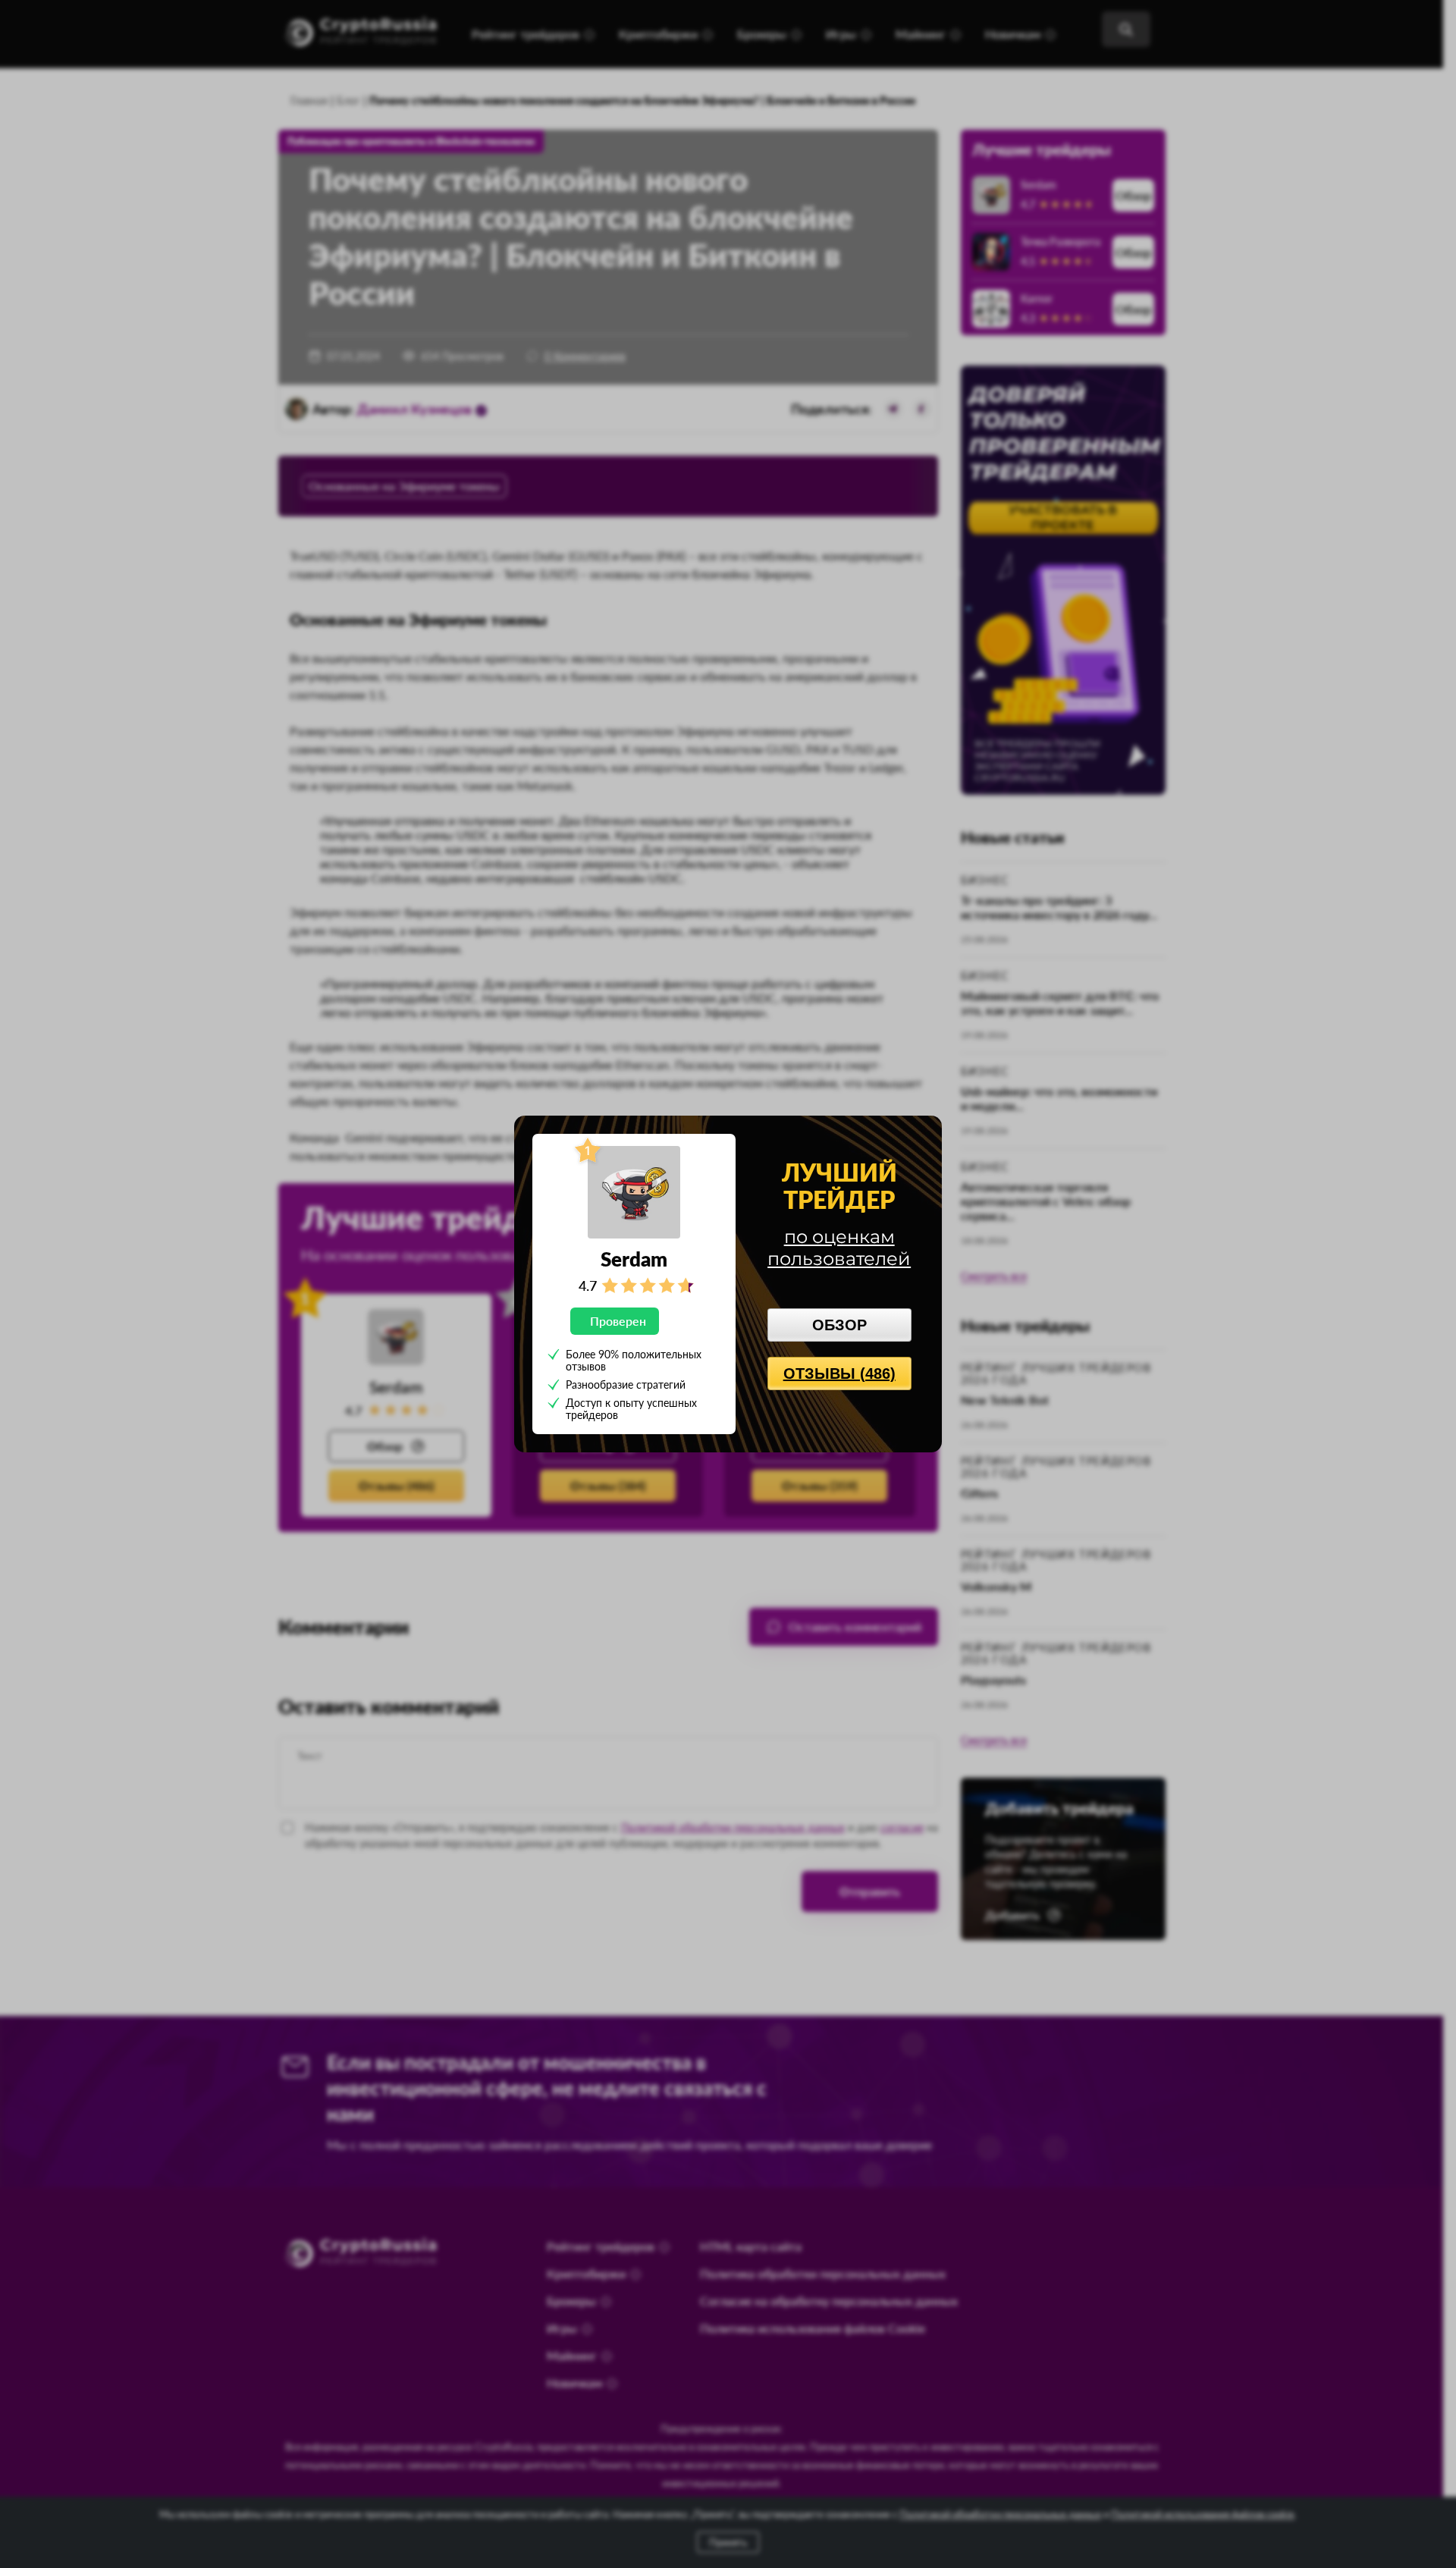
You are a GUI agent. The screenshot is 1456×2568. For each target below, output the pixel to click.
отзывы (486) (839, 1373)
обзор (839, 1325)
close (922, 1133)
